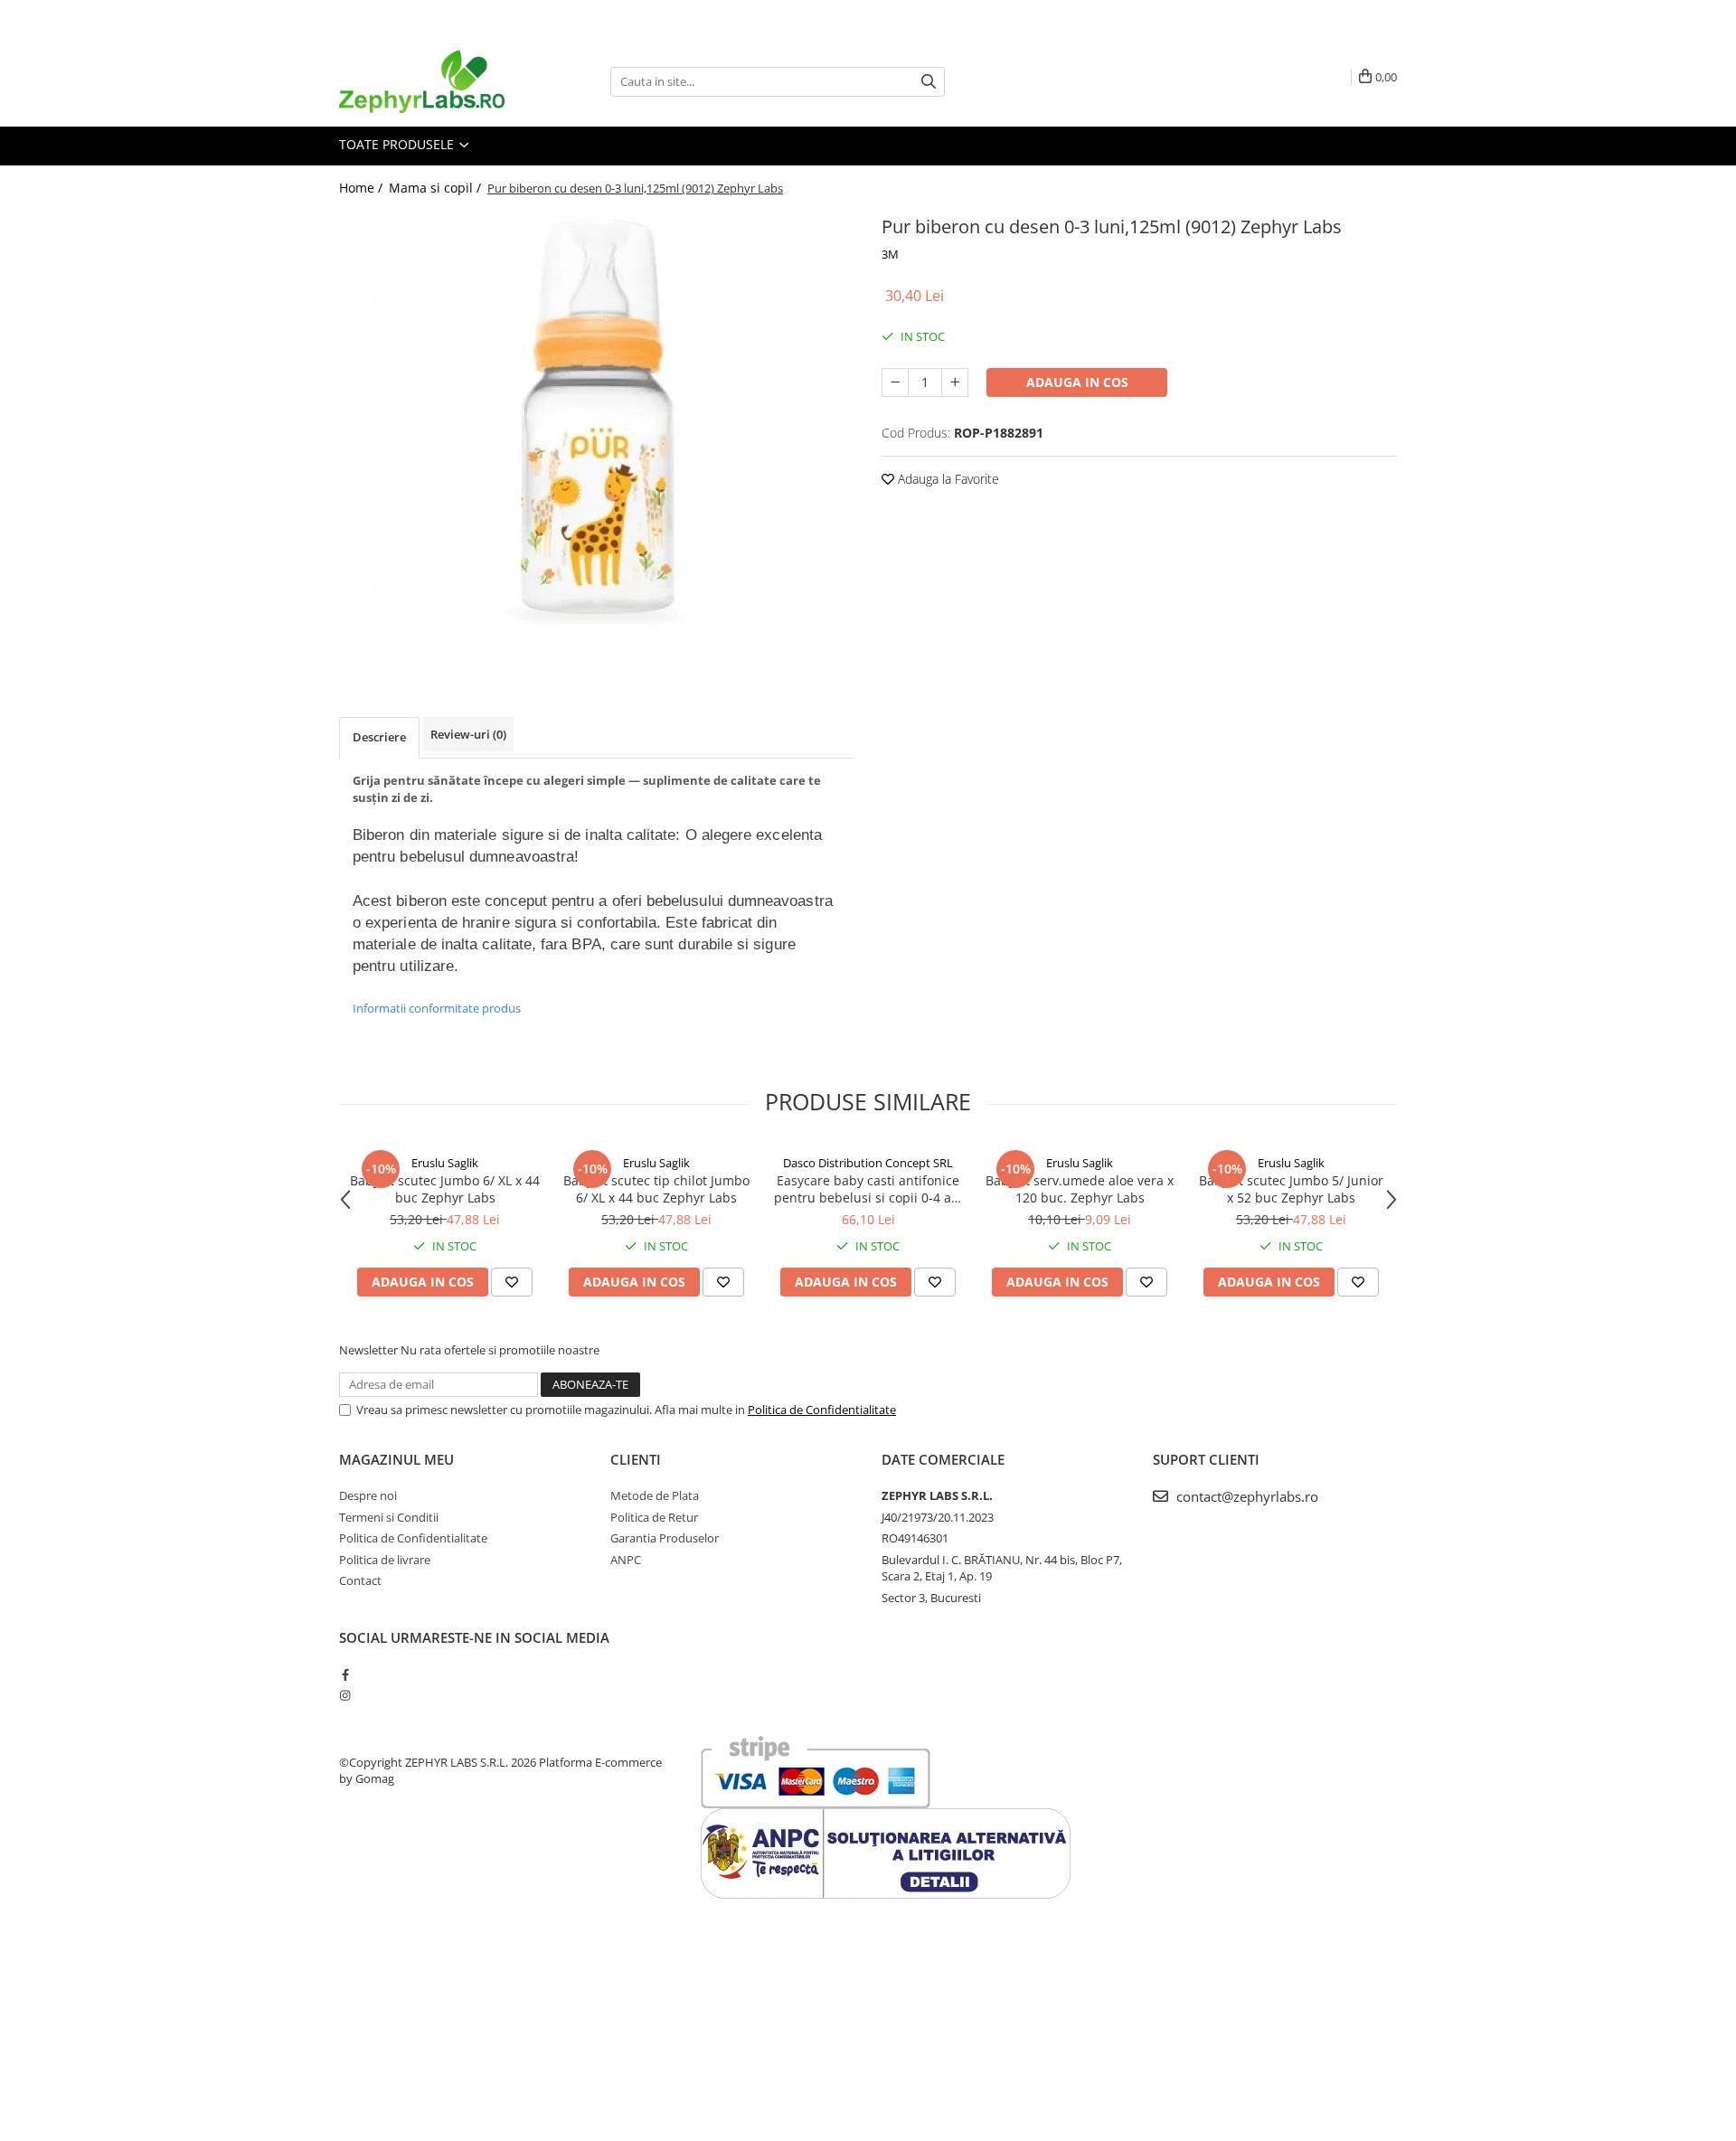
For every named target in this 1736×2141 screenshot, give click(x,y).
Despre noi (368, 1495)
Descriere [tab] (379, 737)
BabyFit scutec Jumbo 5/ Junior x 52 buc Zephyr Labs (1291, 1189)
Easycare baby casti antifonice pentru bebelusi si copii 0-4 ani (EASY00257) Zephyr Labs (868, 1189)
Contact (360, 1580)
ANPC (626, 1560)
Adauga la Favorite (947, 479)
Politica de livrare (385, 1560)
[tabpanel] (597, 437)
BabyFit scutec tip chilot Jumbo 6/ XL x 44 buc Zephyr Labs (656, 1189)
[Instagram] (345, 1695)
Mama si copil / (437, 188)
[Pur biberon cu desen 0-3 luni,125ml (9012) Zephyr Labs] (597, 437)
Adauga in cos (1077, 382)
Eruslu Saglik (445, 1163)
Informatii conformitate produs (437, 1008)
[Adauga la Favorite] (512, 1282)
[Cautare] (929, 82)
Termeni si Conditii (389, 1517)
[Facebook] (345, 1674)
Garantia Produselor (665, 1538)
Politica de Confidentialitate (822, 1410)
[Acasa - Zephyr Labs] (429, 81)
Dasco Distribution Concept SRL (868, 1163)
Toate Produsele (398, 144)
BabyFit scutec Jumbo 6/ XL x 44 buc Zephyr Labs (445, 1189)
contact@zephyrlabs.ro (1245, 1496)
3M (890, 254)
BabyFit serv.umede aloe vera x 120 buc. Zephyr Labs (1080, 1189)
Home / (363, 188)
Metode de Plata (655, 1495)
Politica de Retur (654, 1517)
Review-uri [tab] (468, 734)
